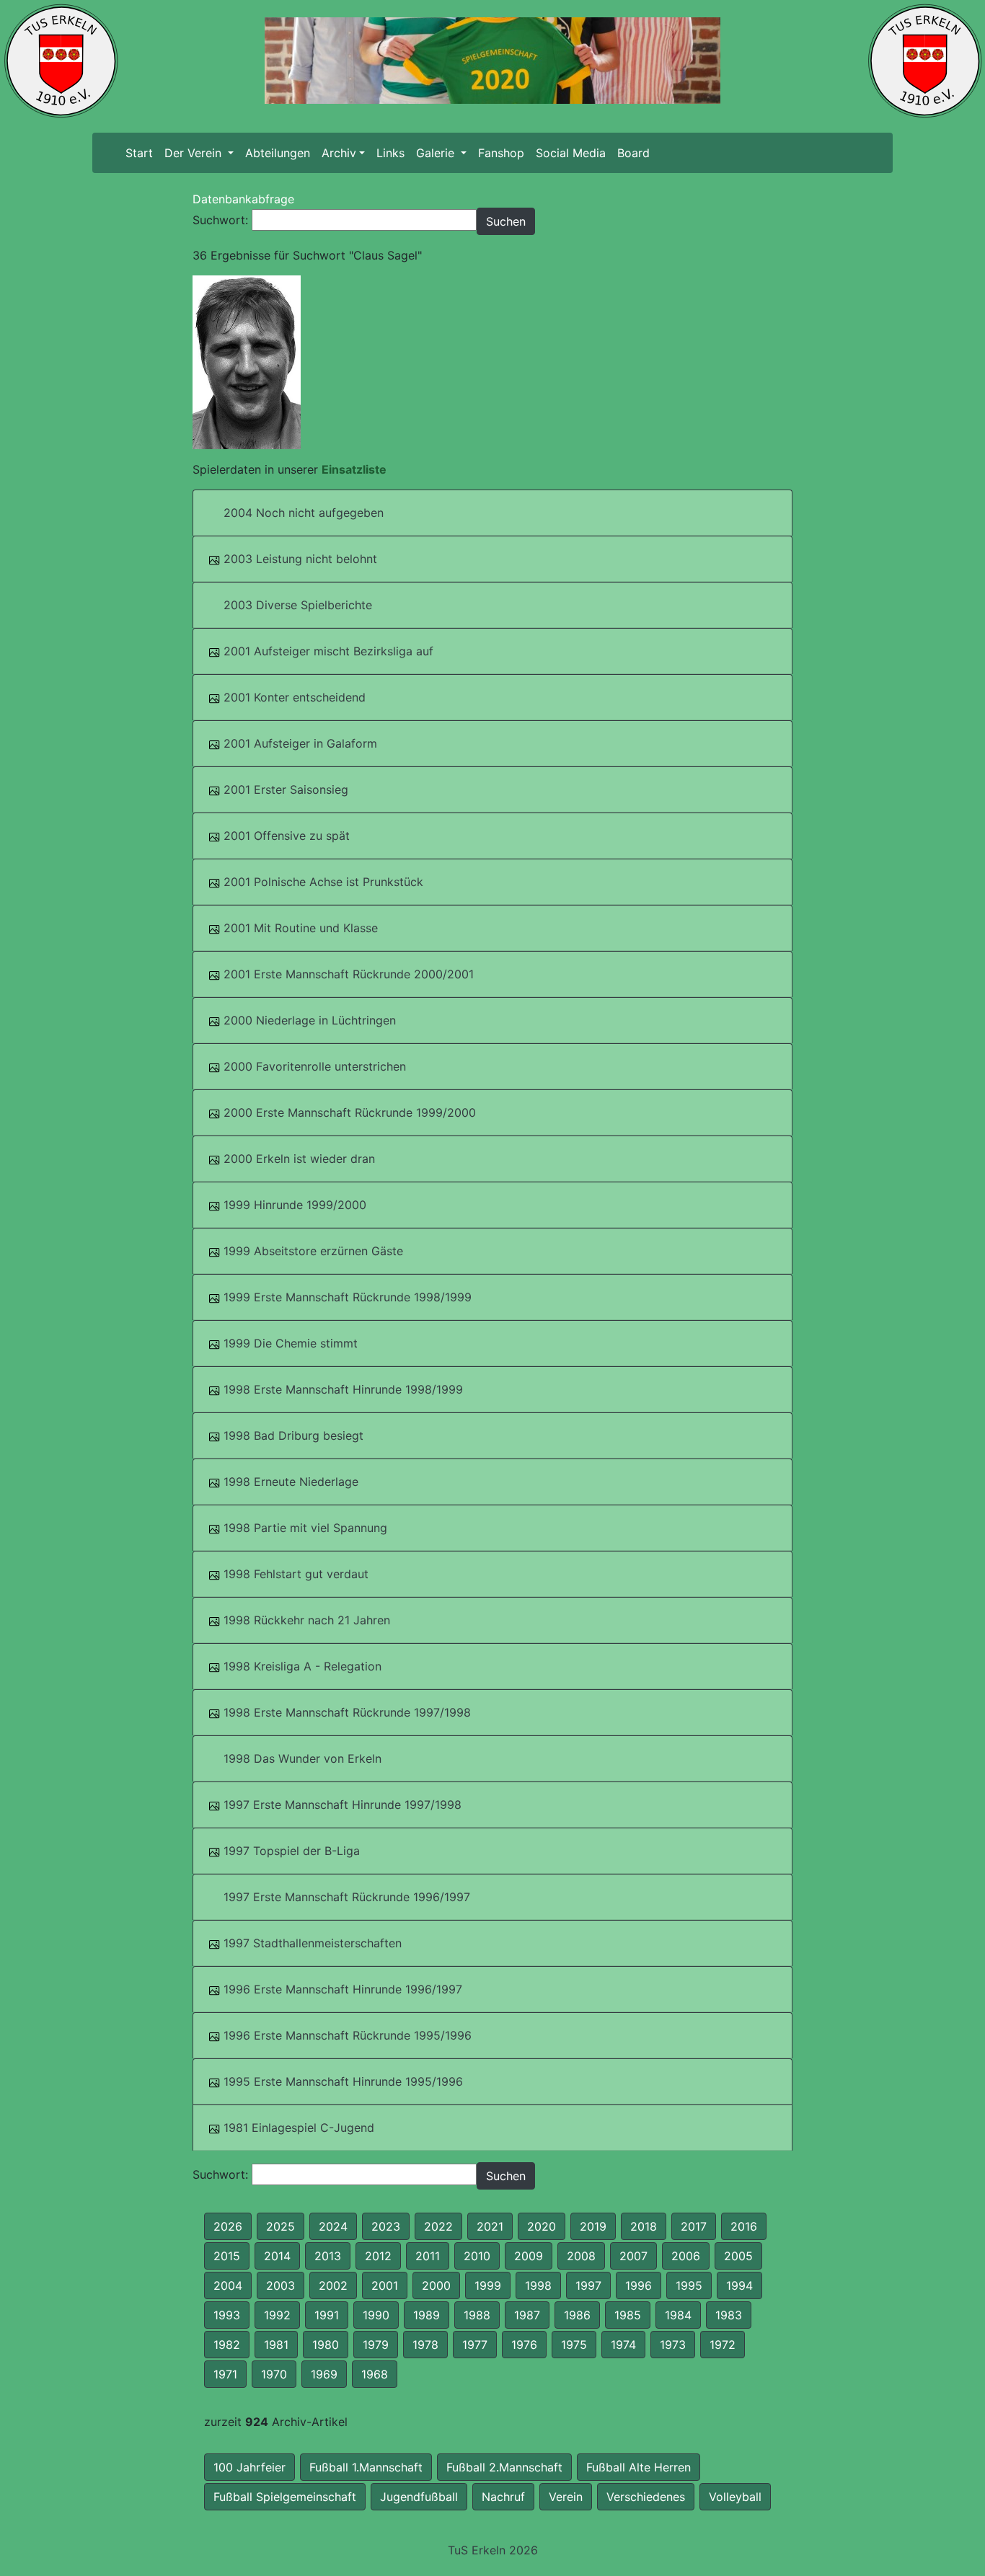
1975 (574, 2345)
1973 (673, 2345)
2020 (542, 2226)
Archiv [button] (339, 153)
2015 (227, 2256)
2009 (529, 2256)
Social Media (571, 153)
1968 (375, 2374)
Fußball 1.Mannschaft (366, 2467)
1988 (477, 2315)
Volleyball (735, 2497)
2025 (281, 2226)
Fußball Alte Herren (639, 2467)
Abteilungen (278, 153)
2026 (228, 2226)
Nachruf (503, 2497)
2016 (744, 2226)
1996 (639, 2285)
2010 (477, 2256)
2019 (593, 2226)
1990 (376, 2315)
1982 (227, 2345)
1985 (628, 2315)
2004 (228, 2285)
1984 (678, 2315)
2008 (581, 2256)
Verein (566, 2497)
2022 (438, 2226)
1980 (326, 2345)
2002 (333, 2285)
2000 (436, 2285)
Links (390, 153)
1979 (376, 2345)
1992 (277, 2315)
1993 (227, 2315)
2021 (490, 2226)
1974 (623, 2345)
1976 (524, 2345)
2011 (428, 2256)
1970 (274, 2374)
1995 (689, 2285)
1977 (475, 2345)
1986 (577, 2315)
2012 (378, 2256)
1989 (427, 2315)
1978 (425, 2345)
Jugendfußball (419, 2497)
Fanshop (501, 153)
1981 (276, 2345)
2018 (644, 2226)
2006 (686, 2256)
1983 (729, 2315)
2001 (385, 2285)
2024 (333, 2226)
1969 (324, 2374)
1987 (527, 2315)
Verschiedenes (646, 2497)
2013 (328, 2256)
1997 (588, 2285)
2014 (277, 2256)
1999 (488, 2285)
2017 (694, 2226)
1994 (739, 2285)
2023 (386, 2226)
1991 (327, 2315)
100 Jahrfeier (249, 2467)
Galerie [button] (437, 153)
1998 (538, 2285)
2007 (633, 2256)
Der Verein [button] (195, 153)
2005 (738, 2256)
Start (142, 153)
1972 (723, 2345)
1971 (225, 2374)
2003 (281, 2285)
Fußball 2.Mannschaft (504, 2467)
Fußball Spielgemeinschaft (285, 2497)
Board (633, 153)
